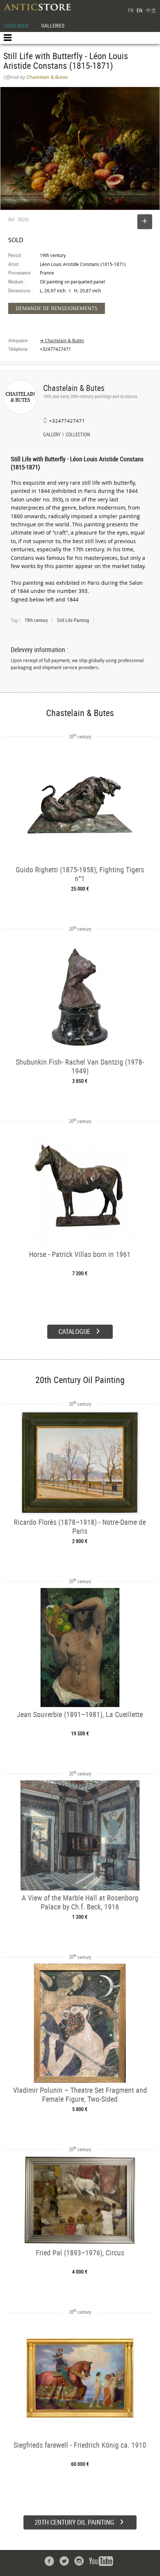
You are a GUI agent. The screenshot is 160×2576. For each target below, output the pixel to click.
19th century (36, 620)
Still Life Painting (73, 620)
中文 (151, 10)
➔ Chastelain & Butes (62, 341)
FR (131, 10)
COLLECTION (78, 435)
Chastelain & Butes (74, 388)
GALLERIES (53, 25)
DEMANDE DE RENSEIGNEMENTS (57, 308)
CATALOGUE (16, 25)
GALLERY (52, 435)
